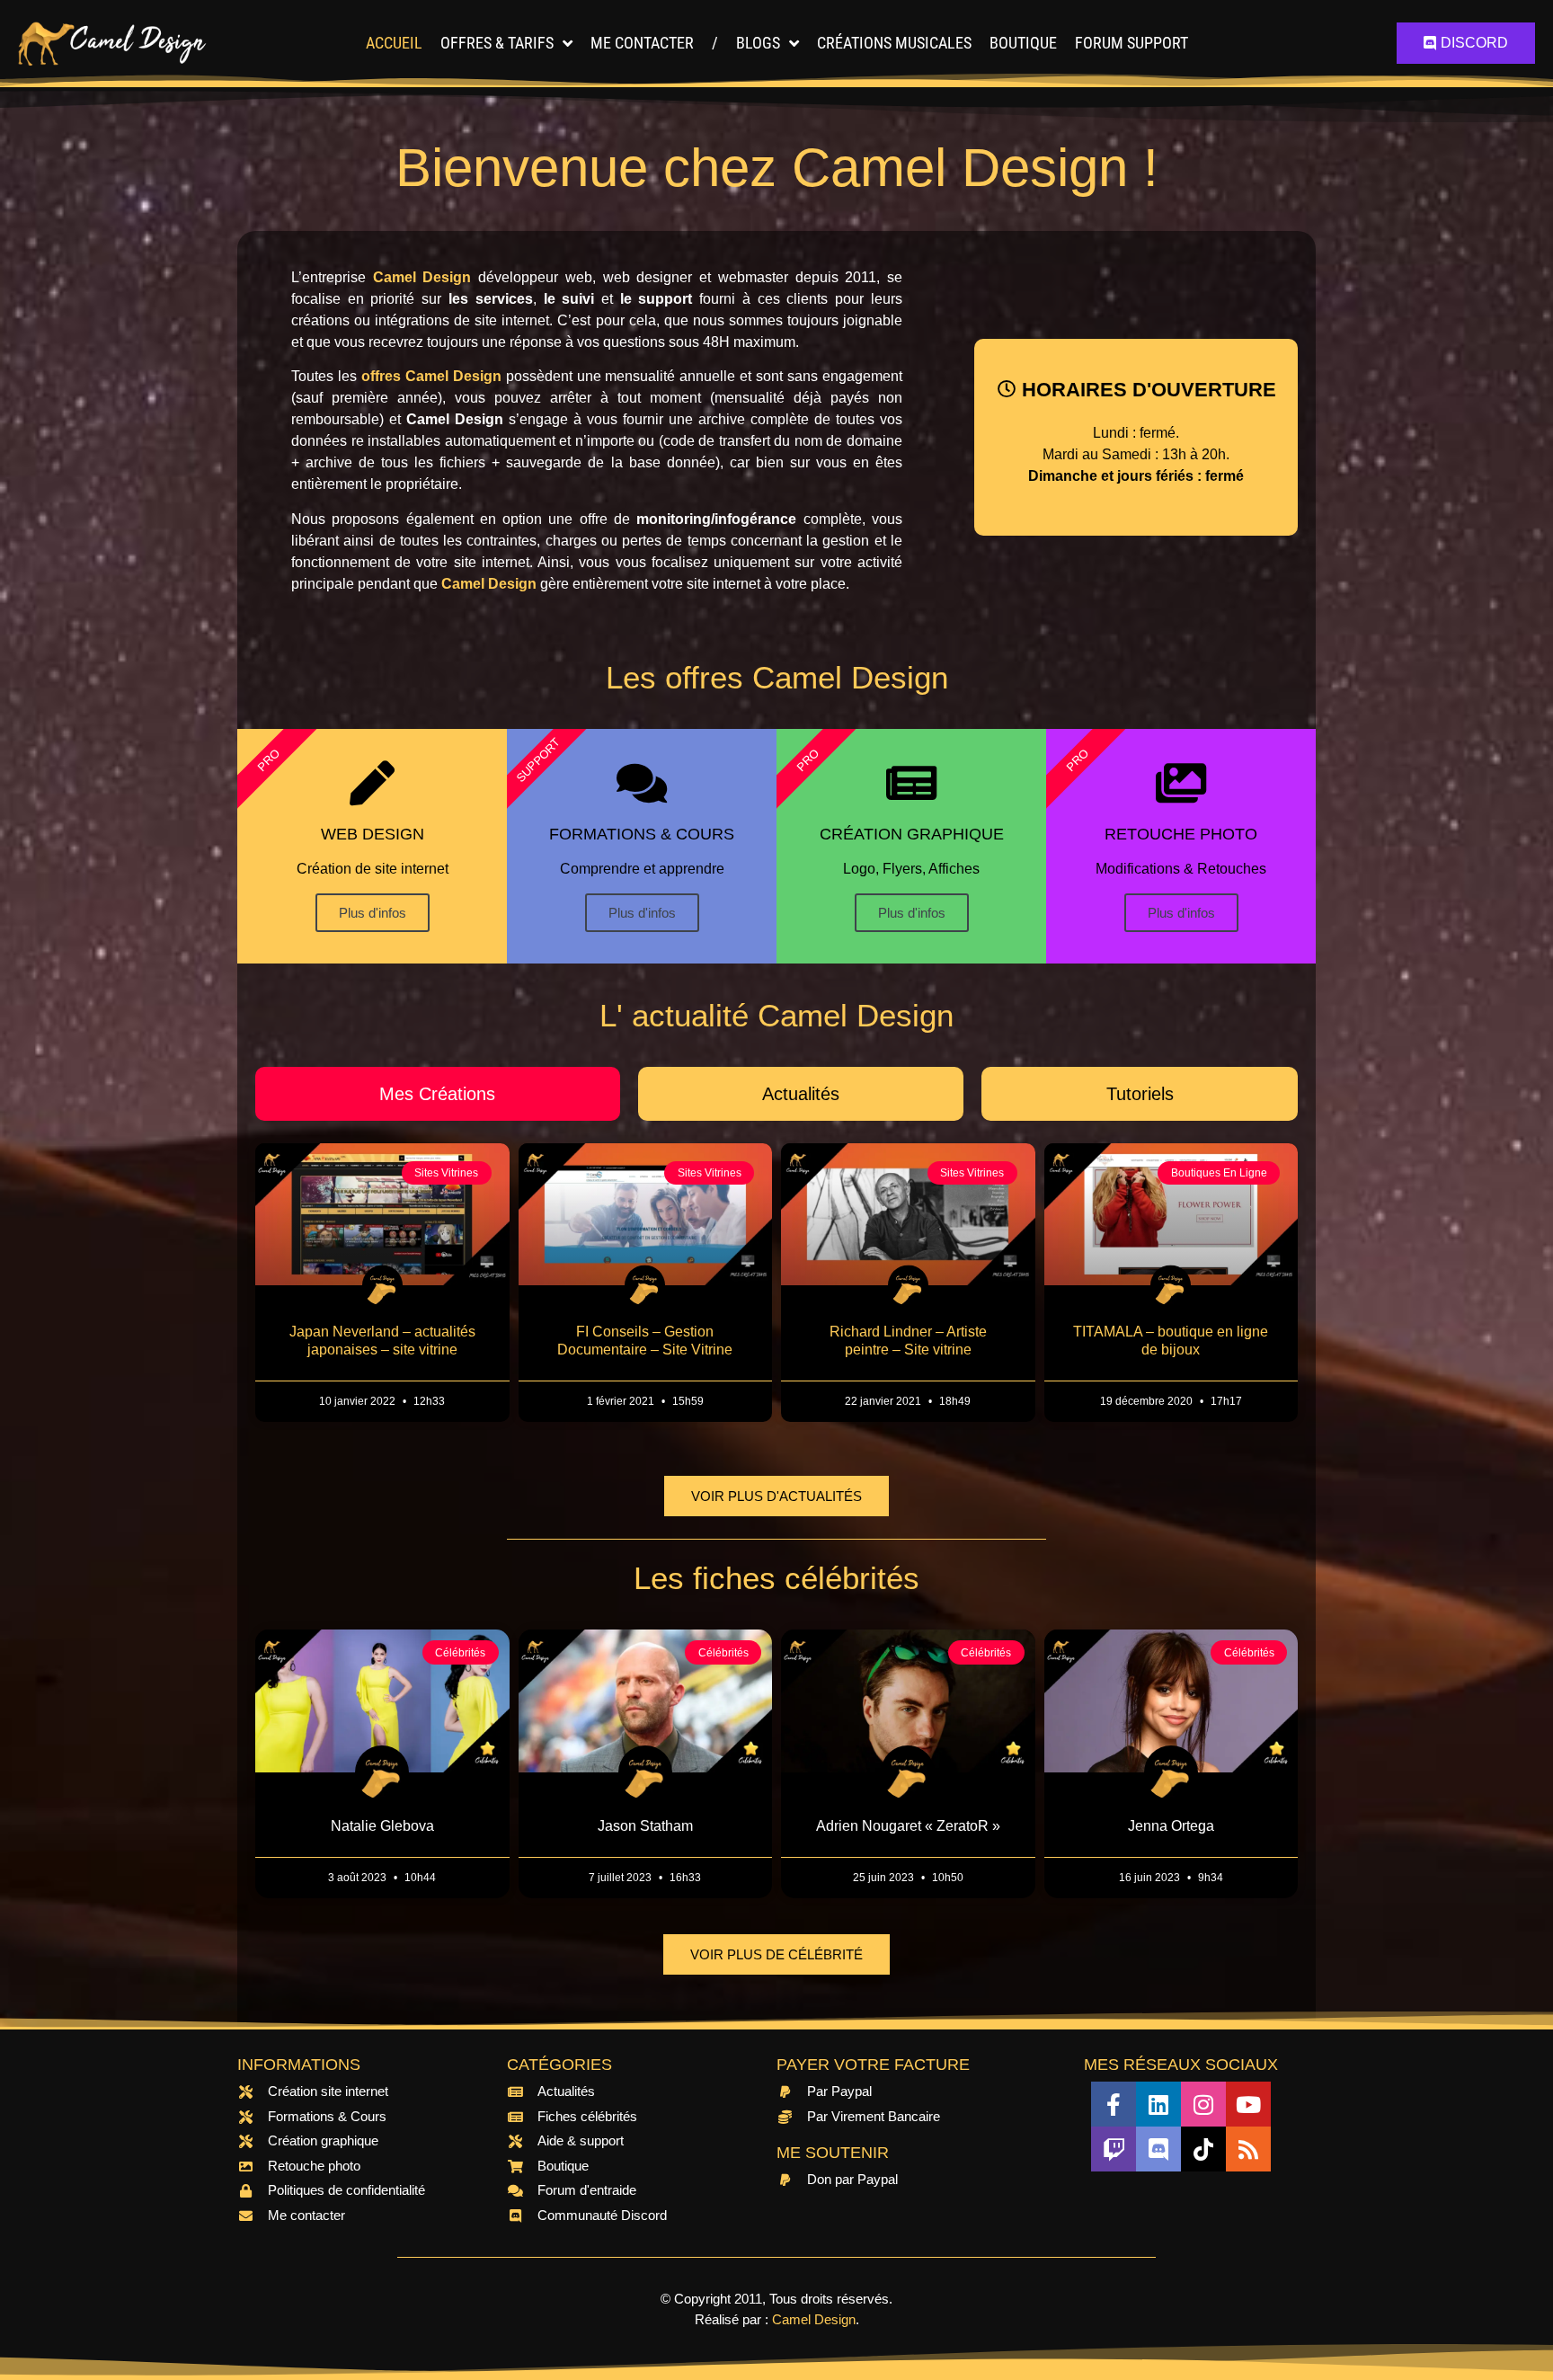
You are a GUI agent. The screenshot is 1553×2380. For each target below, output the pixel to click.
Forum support (1131, 43)
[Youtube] (1248, 2104)
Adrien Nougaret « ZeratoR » (908, 1826)
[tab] (438, 1094)
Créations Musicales (894, 43)
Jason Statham (645, 1826)
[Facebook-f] (1114, 2104)
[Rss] (1248, 2149)
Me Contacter (642, 43)
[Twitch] (1114, 2149)
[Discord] (1158, 2149)
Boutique (1023, 43)
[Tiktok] (1203, 2149)
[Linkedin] (1158, 2104)
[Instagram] (1203, 2104)
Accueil (394, 43)
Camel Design (814, 2319)
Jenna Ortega (1171, 1826)
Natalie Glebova (382, 1826)
